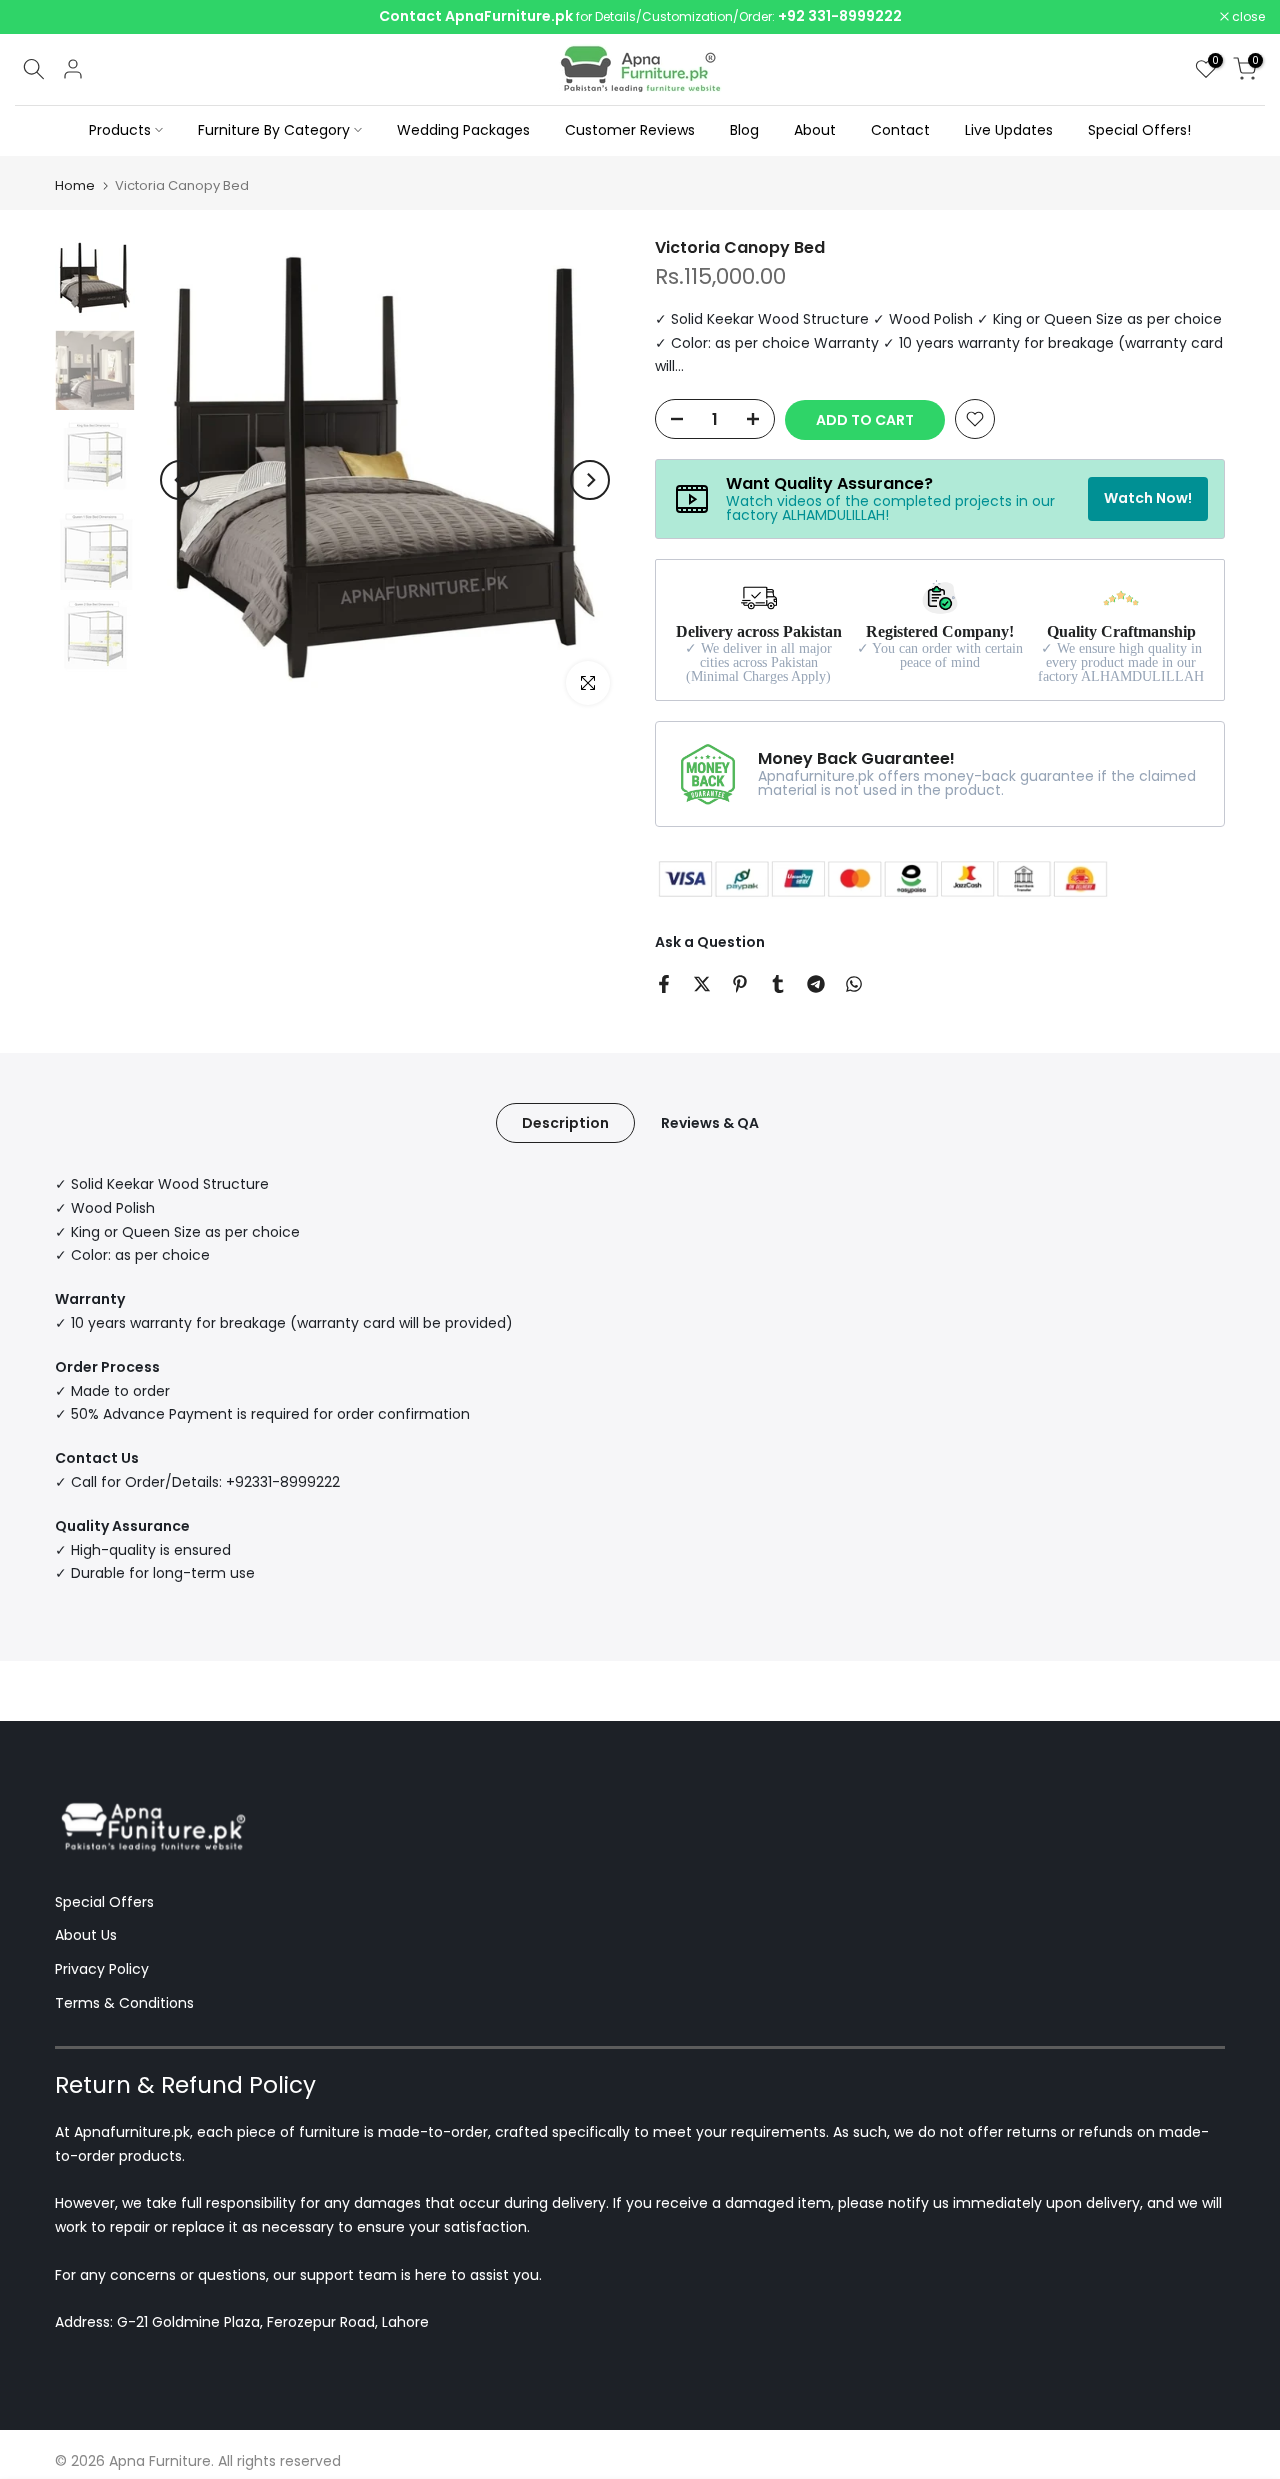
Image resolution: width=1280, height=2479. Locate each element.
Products (120, 130)
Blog (744, 130)
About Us (86, 1935)
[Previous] (180, 480)
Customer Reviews (630, 130)
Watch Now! (1148, 498)
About (815, 130)
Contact (900, 130)
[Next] (590, 480)
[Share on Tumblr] (778, 984)
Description (565, 1123)
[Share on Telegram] (816, 984)
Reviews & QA (710, 1123)
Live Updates (1009, 130)
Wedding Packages (463, 130)
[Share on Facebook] (664, 984)
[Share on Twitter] (702, 984)
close (42, 17)
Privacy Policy (102, 1969)
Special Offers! (1139, 130)
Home (75, 185)
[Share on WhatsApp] (854, 984)
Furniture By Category (274, 130)
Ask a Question (710, 942)
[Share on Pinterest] (740, 984)
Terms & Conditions (124, 2003)
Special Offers (104, 1902)
